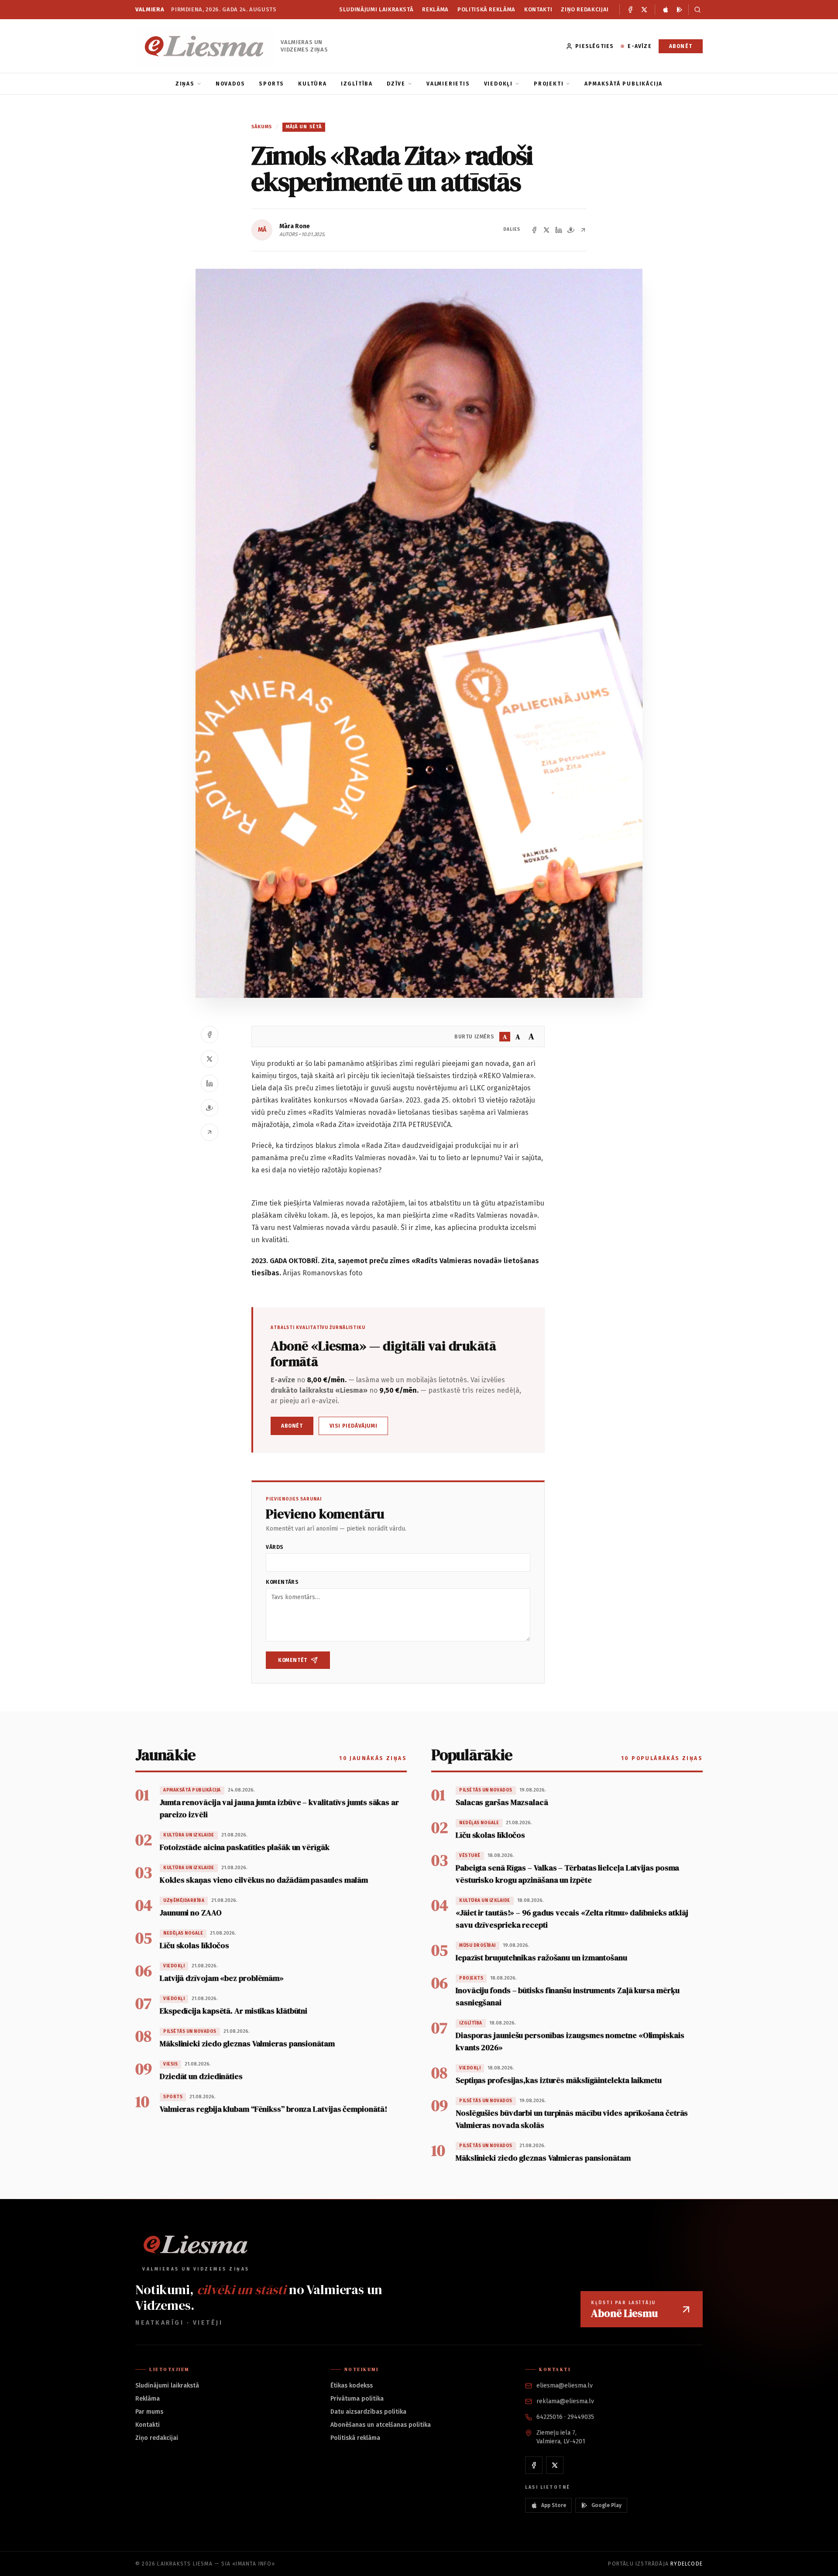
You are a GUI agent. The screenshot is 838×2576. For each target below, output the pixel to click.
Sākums (262, 127)
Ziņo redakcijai (585, 9)
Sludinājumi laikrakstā (376, 9)
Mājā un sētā (304, 127)
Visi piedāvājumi (354, 1426)
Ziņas (185, 84)
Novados (230, 84)
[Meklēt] (695, 10)
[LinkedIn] (559, 230)
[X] (644, 10)
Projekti (549, 84)
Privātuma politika (357, 2399)
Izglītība (357, 84)
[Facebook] (630, 10)
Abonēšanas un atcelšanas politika (381, 2425)
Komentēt (293, 1660)
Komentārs (282, 1582)
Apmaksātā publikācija (623, 84)
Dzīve (396, 84)
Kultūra (313, 84)
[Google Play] (680, 10)
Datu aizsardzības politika (368, 2412)
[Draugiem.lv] (571, 230)
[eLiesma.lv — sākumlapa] (204, 46)
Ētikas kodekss (352, 2386)
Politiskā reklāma (486, 9)
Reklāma (435, 9)
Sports (271, 84)
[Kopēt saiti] (583, 230)
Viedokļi (498, 84)
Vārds (275, 1547)
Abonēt (681, 46)
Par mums (149, 2412)
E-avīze (639, 46)
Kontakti (538, 9)
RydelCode (687, 2564)
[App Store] (666, 10)
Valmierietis (448, 84)
